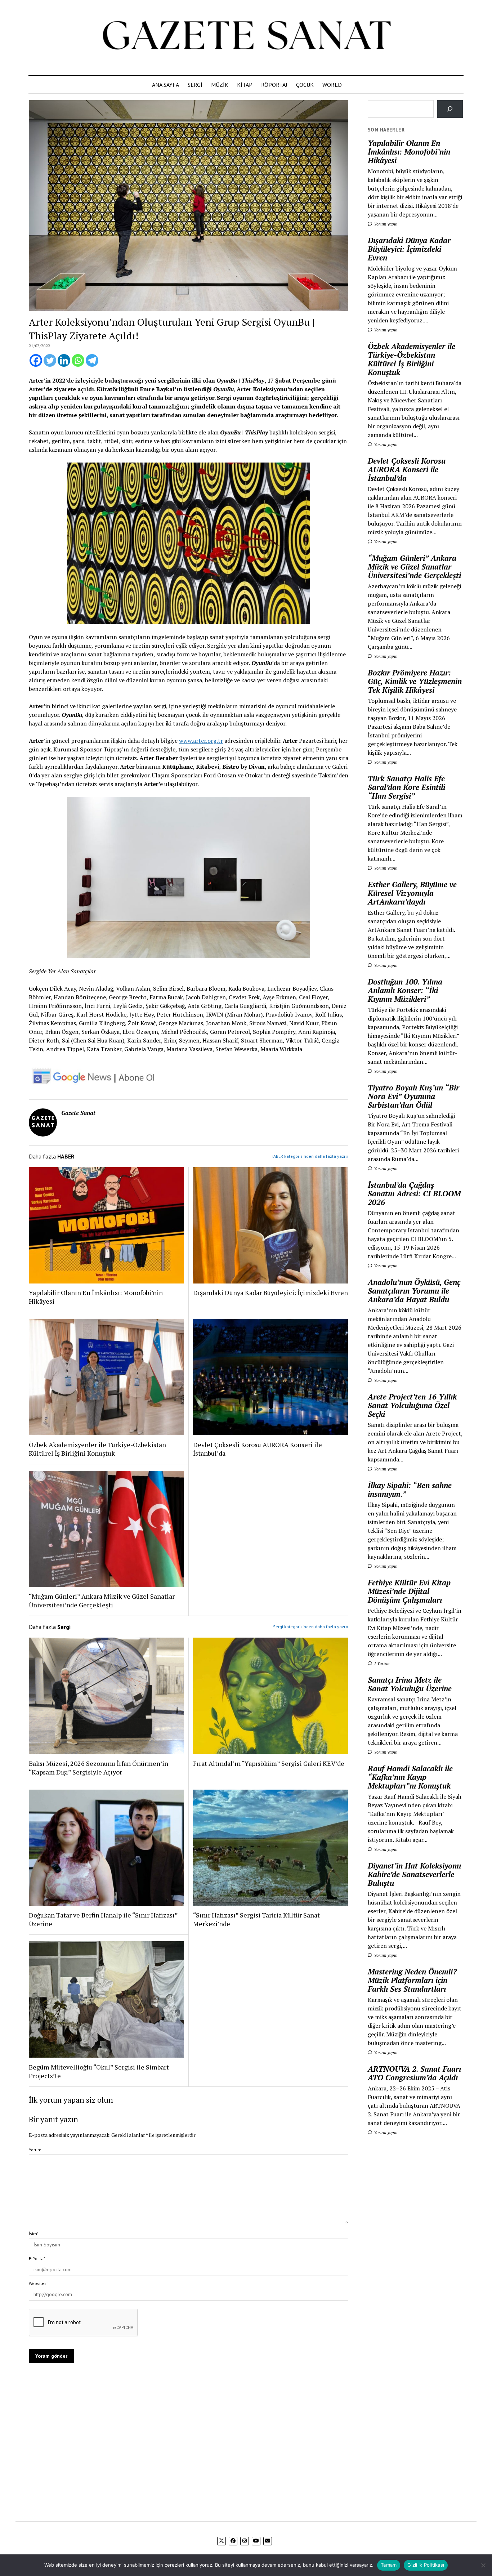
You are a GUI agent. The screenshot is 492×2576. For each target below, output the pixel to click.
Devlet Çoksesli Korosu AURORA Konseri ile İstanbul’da (258, 1449)
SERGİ (195, 85)
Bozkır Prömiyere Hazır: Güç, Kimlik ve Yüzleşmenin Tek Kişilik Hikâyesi (415, 681)
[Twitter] (50, 360)
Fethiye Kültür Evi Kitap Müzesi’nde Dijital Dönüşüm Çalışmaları (409, 1591)
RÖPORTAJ (274, 85)
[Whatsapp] (78, 360)
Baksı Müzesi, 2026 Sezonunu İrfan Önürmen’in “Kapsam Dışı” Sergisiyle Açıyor (99, 1768)
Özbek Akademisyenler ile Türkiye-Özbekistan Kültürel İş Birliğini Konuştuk (97, 1449)
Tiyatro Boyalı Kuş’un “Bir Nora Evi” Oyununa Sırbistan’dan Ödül (413, 1096)
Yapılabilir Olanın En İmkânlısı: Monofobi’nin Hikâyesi (96, 1297)
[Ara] (450, 109)
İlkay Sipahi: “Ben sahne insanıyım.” (410, 1490)
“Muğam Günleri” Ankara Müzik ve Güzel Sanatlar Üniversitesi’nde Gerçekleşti (102, 1600)
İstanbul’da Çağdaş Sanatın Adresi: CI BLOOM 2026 (414, 1193)
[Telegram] (92, 360)
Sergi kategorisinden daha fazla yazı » (311, 1627)
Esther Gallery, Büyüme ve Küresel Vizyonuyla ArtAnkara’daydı (412, 893)
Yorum (35, 2150)
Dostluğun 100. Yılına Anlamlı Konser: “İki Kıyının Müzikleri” (405, 990)
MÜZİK (220, 85)
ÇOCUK (305, 85)
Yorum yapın (385, 224)
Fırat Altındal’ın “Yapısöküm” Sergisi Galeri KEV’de (269, 1763)
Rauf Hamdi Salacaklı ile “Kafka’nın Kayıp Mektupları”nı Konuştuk (410, 1777)
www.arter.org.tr (201, 741)
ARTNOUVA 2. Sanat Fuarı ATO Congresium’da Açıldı (414, 2073)
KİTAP (245, 85)
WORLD (332, 85)
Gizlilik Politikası (426, 2565)
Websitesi (38, 2283)
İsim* (34, 2234)
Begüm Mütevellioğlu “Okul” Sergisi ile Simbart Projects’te (99, 2071)
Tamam (389, 2565)
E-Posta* (37, 2258)
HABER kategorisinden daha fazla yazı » (309, 1156)
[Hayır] (483, 2565)
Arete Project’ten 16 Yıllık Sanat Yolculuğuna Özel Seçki (412, 1405)
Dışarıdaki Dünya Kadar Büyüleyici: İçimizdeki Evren (270, 1293)
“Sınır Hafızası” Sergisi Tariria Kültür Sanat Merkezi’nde (256, 1919)
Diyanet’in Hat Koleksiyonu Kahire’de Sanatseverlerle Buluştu (414, 1874)
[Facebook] (36, 360)
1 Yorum (381, 1663)
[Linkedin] (64, 360)
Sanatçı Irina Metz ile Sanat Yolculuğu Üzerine (410, 1684)
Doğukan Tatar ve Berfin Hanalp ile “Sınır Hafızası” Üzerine (103, 1919)
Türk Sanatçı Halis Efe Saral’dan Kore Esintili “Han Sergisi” (406, 787)
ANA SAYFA (166, 85)
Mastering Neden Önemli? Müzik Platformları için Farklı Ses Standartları (412, 1980)
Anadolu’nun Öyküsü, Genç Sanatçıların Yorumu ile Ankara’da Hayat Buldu (414, 1291)
